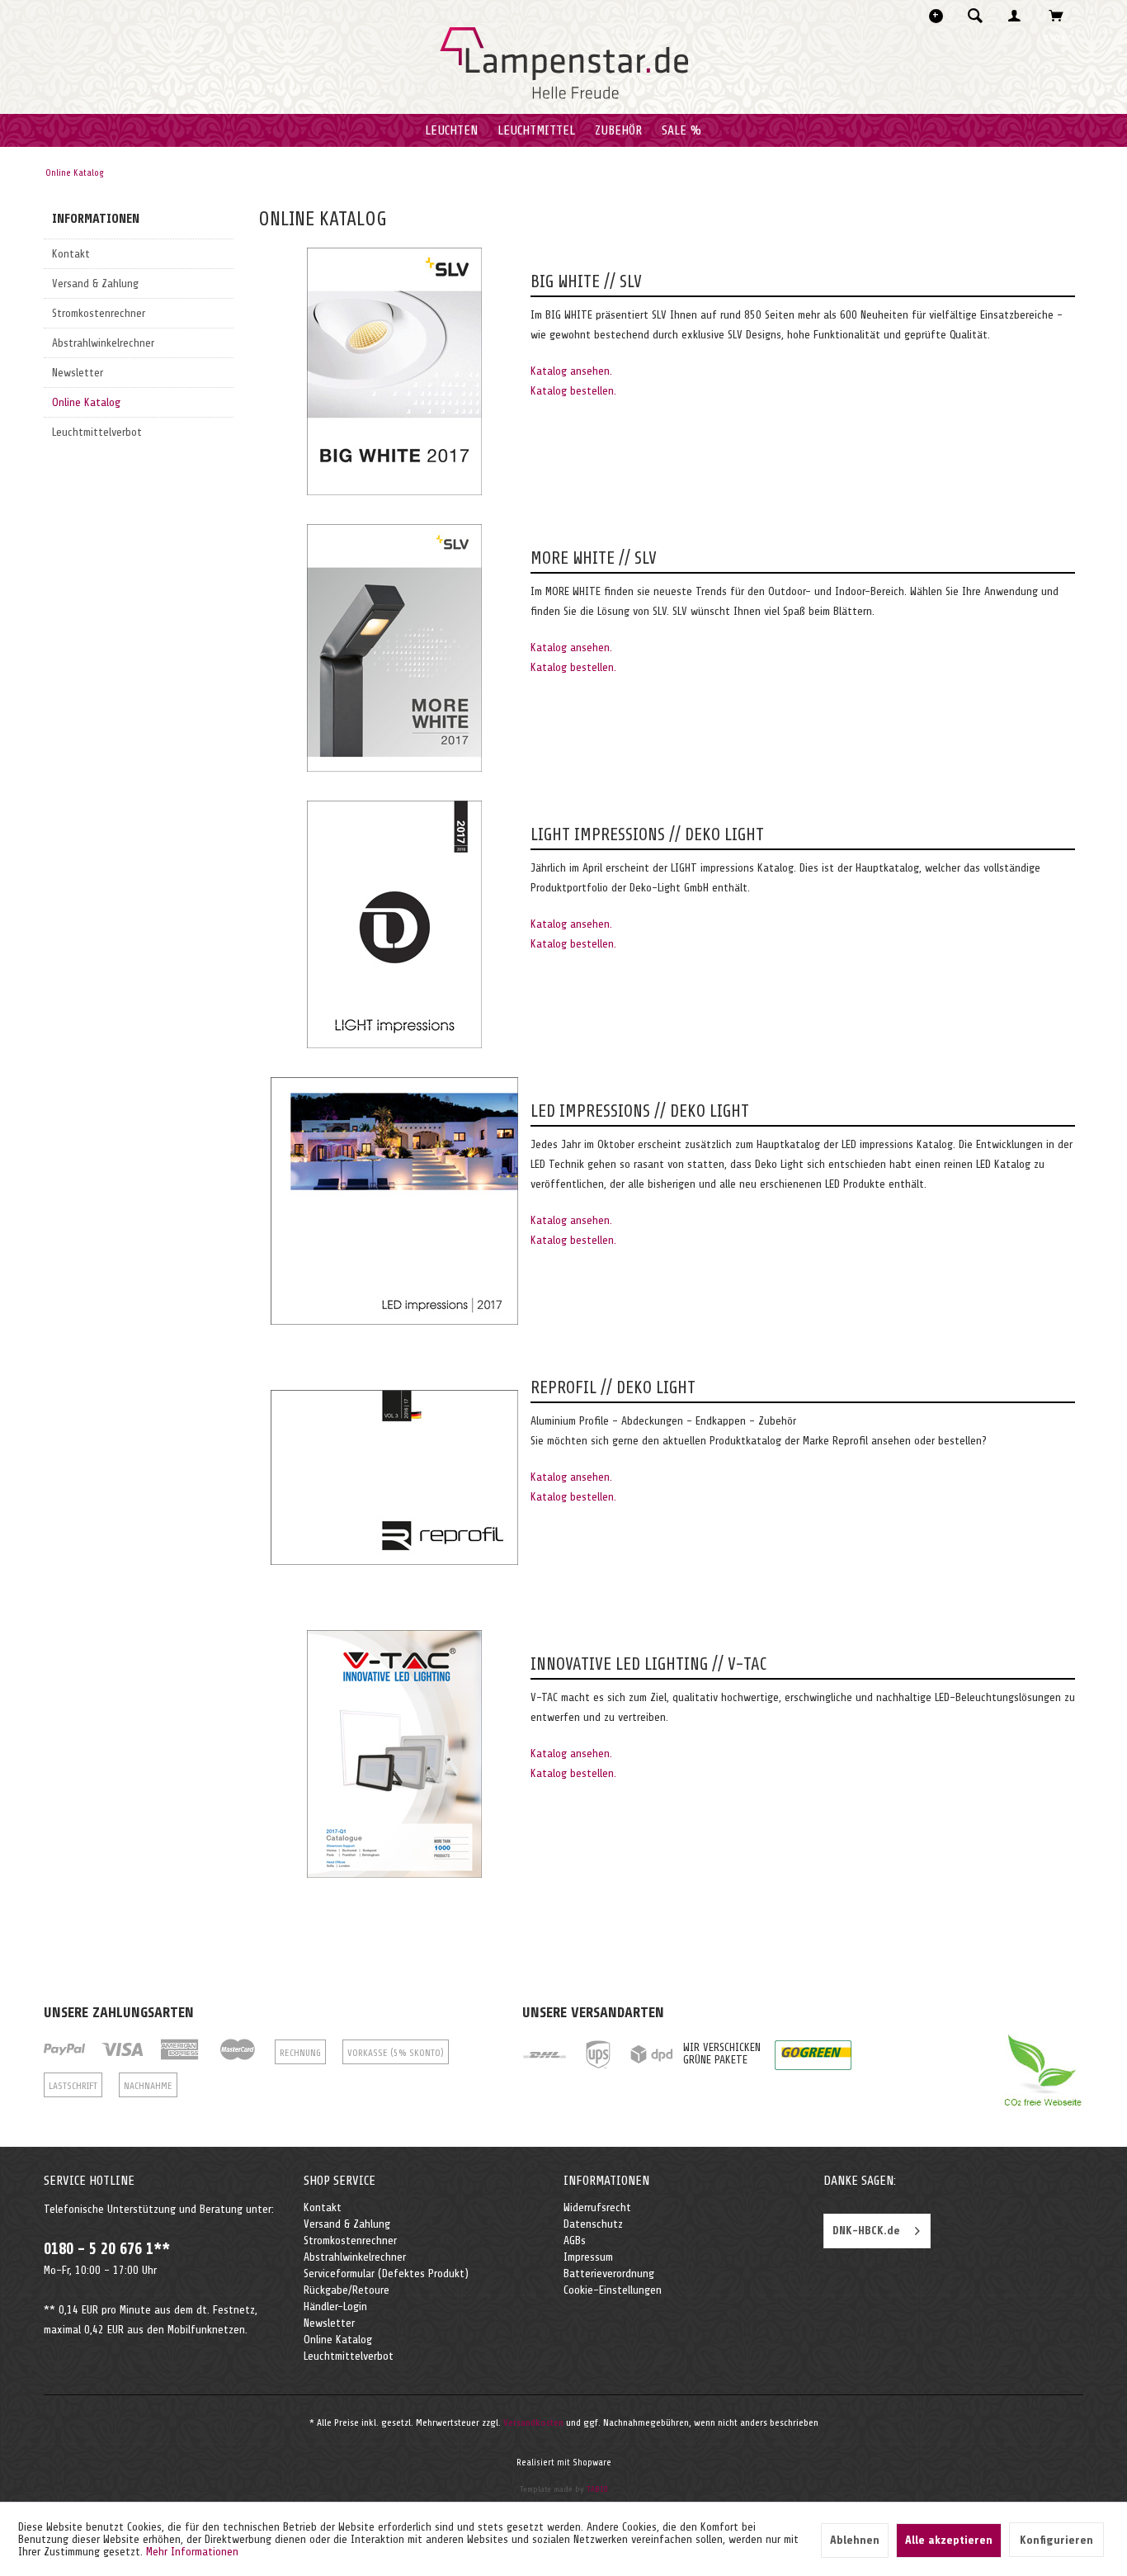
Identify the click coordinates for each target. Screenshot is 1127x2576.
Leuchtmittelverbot (97, 432)
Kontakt (71, 254)
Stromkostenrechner (99, 313)
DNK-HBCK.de (866, 2231)
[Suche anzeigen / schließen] (975, 16)
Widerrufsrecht (597, 2207)
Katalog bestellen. (573, 391)
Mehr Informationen (192, 2552)
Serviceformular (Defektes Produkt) (386, 2273)
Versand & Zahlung (95, 284)
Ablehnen (855, 2540)
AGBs (575, 2240)
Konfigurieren (1056, 2540)
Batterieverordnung (609, 2273)
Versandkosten (533, 2422)
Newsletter (78, 373)
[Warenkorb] (1061, 16)
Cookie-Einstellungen (613, 2290)
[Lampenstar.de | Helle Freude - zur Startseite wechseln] (564, 64)
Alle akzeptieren (949, 2540)
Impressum (588, 2257)
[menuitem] (980, 16)
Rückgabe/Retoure (347, 2290)
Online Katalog (86, 402)
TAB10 (597, 2489)
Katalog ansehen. (571, 371)
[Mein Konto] (1018, 16)
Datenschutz (593, 2224)
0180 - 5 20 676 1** (107, 2249)
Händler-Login (335, 2307)
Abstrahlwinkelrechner (103, 343)
